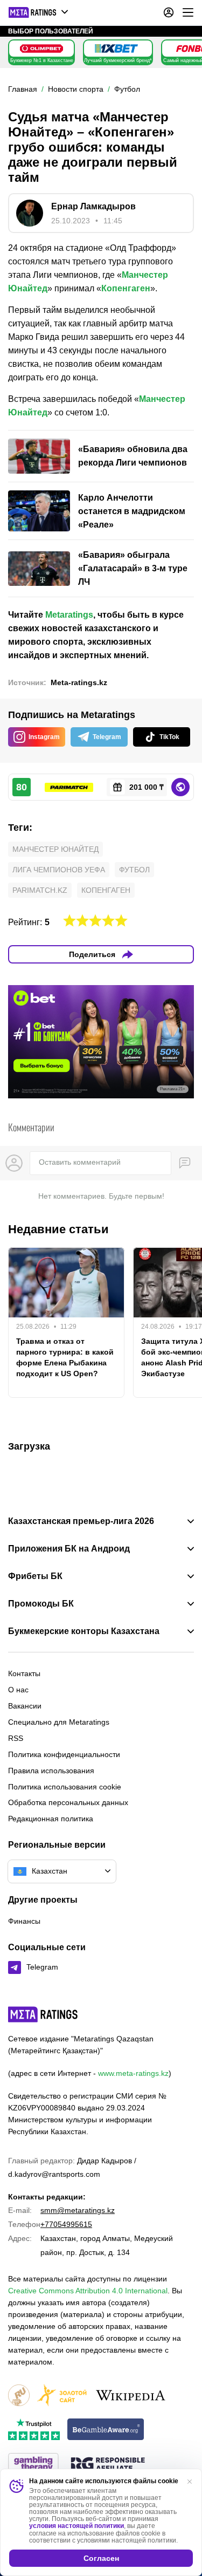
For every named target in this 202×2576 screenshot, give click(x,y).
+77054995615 (66, 2224)
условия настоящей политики (76, 2526)
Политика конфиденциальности (64, 1754)
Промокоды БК (41, 1604)
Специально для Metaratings (59, 1722)
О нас (18, 1690)
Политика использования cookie (65, 1787)
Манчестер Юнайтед (55, 849)
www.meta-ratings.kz (133, 2073)
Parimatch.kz (40, 890)
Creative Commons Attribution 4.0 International (88, 2291)
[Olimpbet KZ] (41, 49)
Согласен (101, 2558)
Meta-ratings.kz (79, 682)
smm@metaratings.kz (78, 2210)
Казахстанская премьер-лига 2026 (81, 1521)
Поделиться (92, 954)
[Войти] (169, 12)
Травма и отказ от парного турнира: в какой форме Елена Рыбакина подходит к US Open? (65, 1357)
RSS (16, 1738)
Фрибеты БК (35, 1576)
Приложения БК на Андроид (69, 1549)
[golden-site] (62, 2396)
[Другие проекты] (39, 12)
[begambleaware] (106, 2430)
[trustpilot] (34, 2430)
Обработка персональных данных (68, 1802)
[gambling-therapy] (33, 2465)
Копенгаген (126, 288)
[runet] (19, 2396)
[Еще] (188, 12)
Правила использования (51, 1771)
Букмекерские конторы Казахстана (84, 1631)
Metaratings (69, 615)
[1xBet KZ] (116, 49)
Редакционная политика (51, 1819)
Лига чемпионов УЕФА (59, 870)
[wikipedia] (131, 2396)
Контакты (24, 1673)
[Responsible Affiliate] (108, 2465)
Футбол (134, 870)
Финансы (24, 1921)
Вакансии (25, 1706)
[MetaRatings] (43, 2014)
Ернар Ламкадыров (93, 206)
